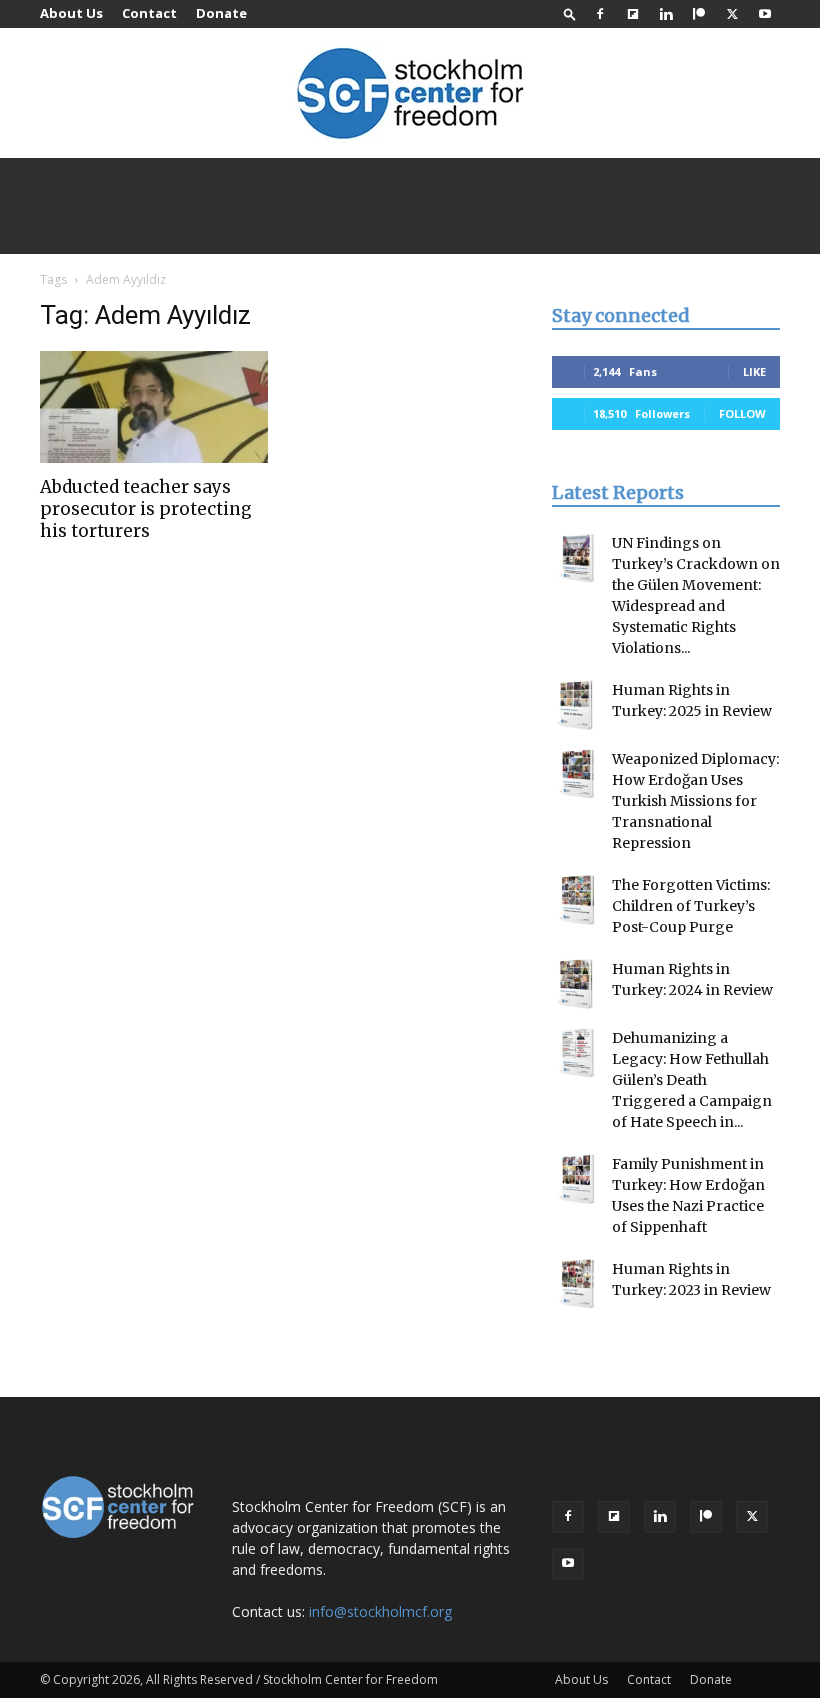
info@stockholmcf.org (380, 1611)
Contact (149, 13)
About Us (71, 13)
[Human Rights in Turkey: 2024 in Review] (577, 984)
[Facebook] (600, 14)
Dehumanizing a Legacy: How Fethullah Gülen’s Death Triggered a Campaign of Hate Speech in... (692, 1080)
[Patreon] (699, 14)
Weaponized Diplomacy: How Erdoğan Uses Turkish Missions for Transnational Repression (695, 801)
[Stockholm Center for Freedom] (410, 94)
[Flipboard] (633, 14)
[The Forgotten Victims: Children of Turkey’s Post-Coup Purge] (577, 900)
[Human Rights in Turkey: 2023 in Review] (577, 1284)
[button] (570, 13)
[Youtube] (765, 14)
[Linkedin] (666, 14)
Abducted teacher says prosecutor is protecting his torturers (146, 509)
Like (754, 371)
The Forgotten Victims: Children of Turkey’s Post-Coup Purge (691, 906)
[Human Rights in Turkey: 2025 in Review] (577, 705)
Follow (742, 413)
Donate (221, 13)
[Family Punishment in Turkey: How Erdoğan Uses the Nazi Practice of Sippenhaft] (577, 1179)
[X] (732, 14)
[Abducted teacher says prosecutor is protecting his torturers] (154, 407)
